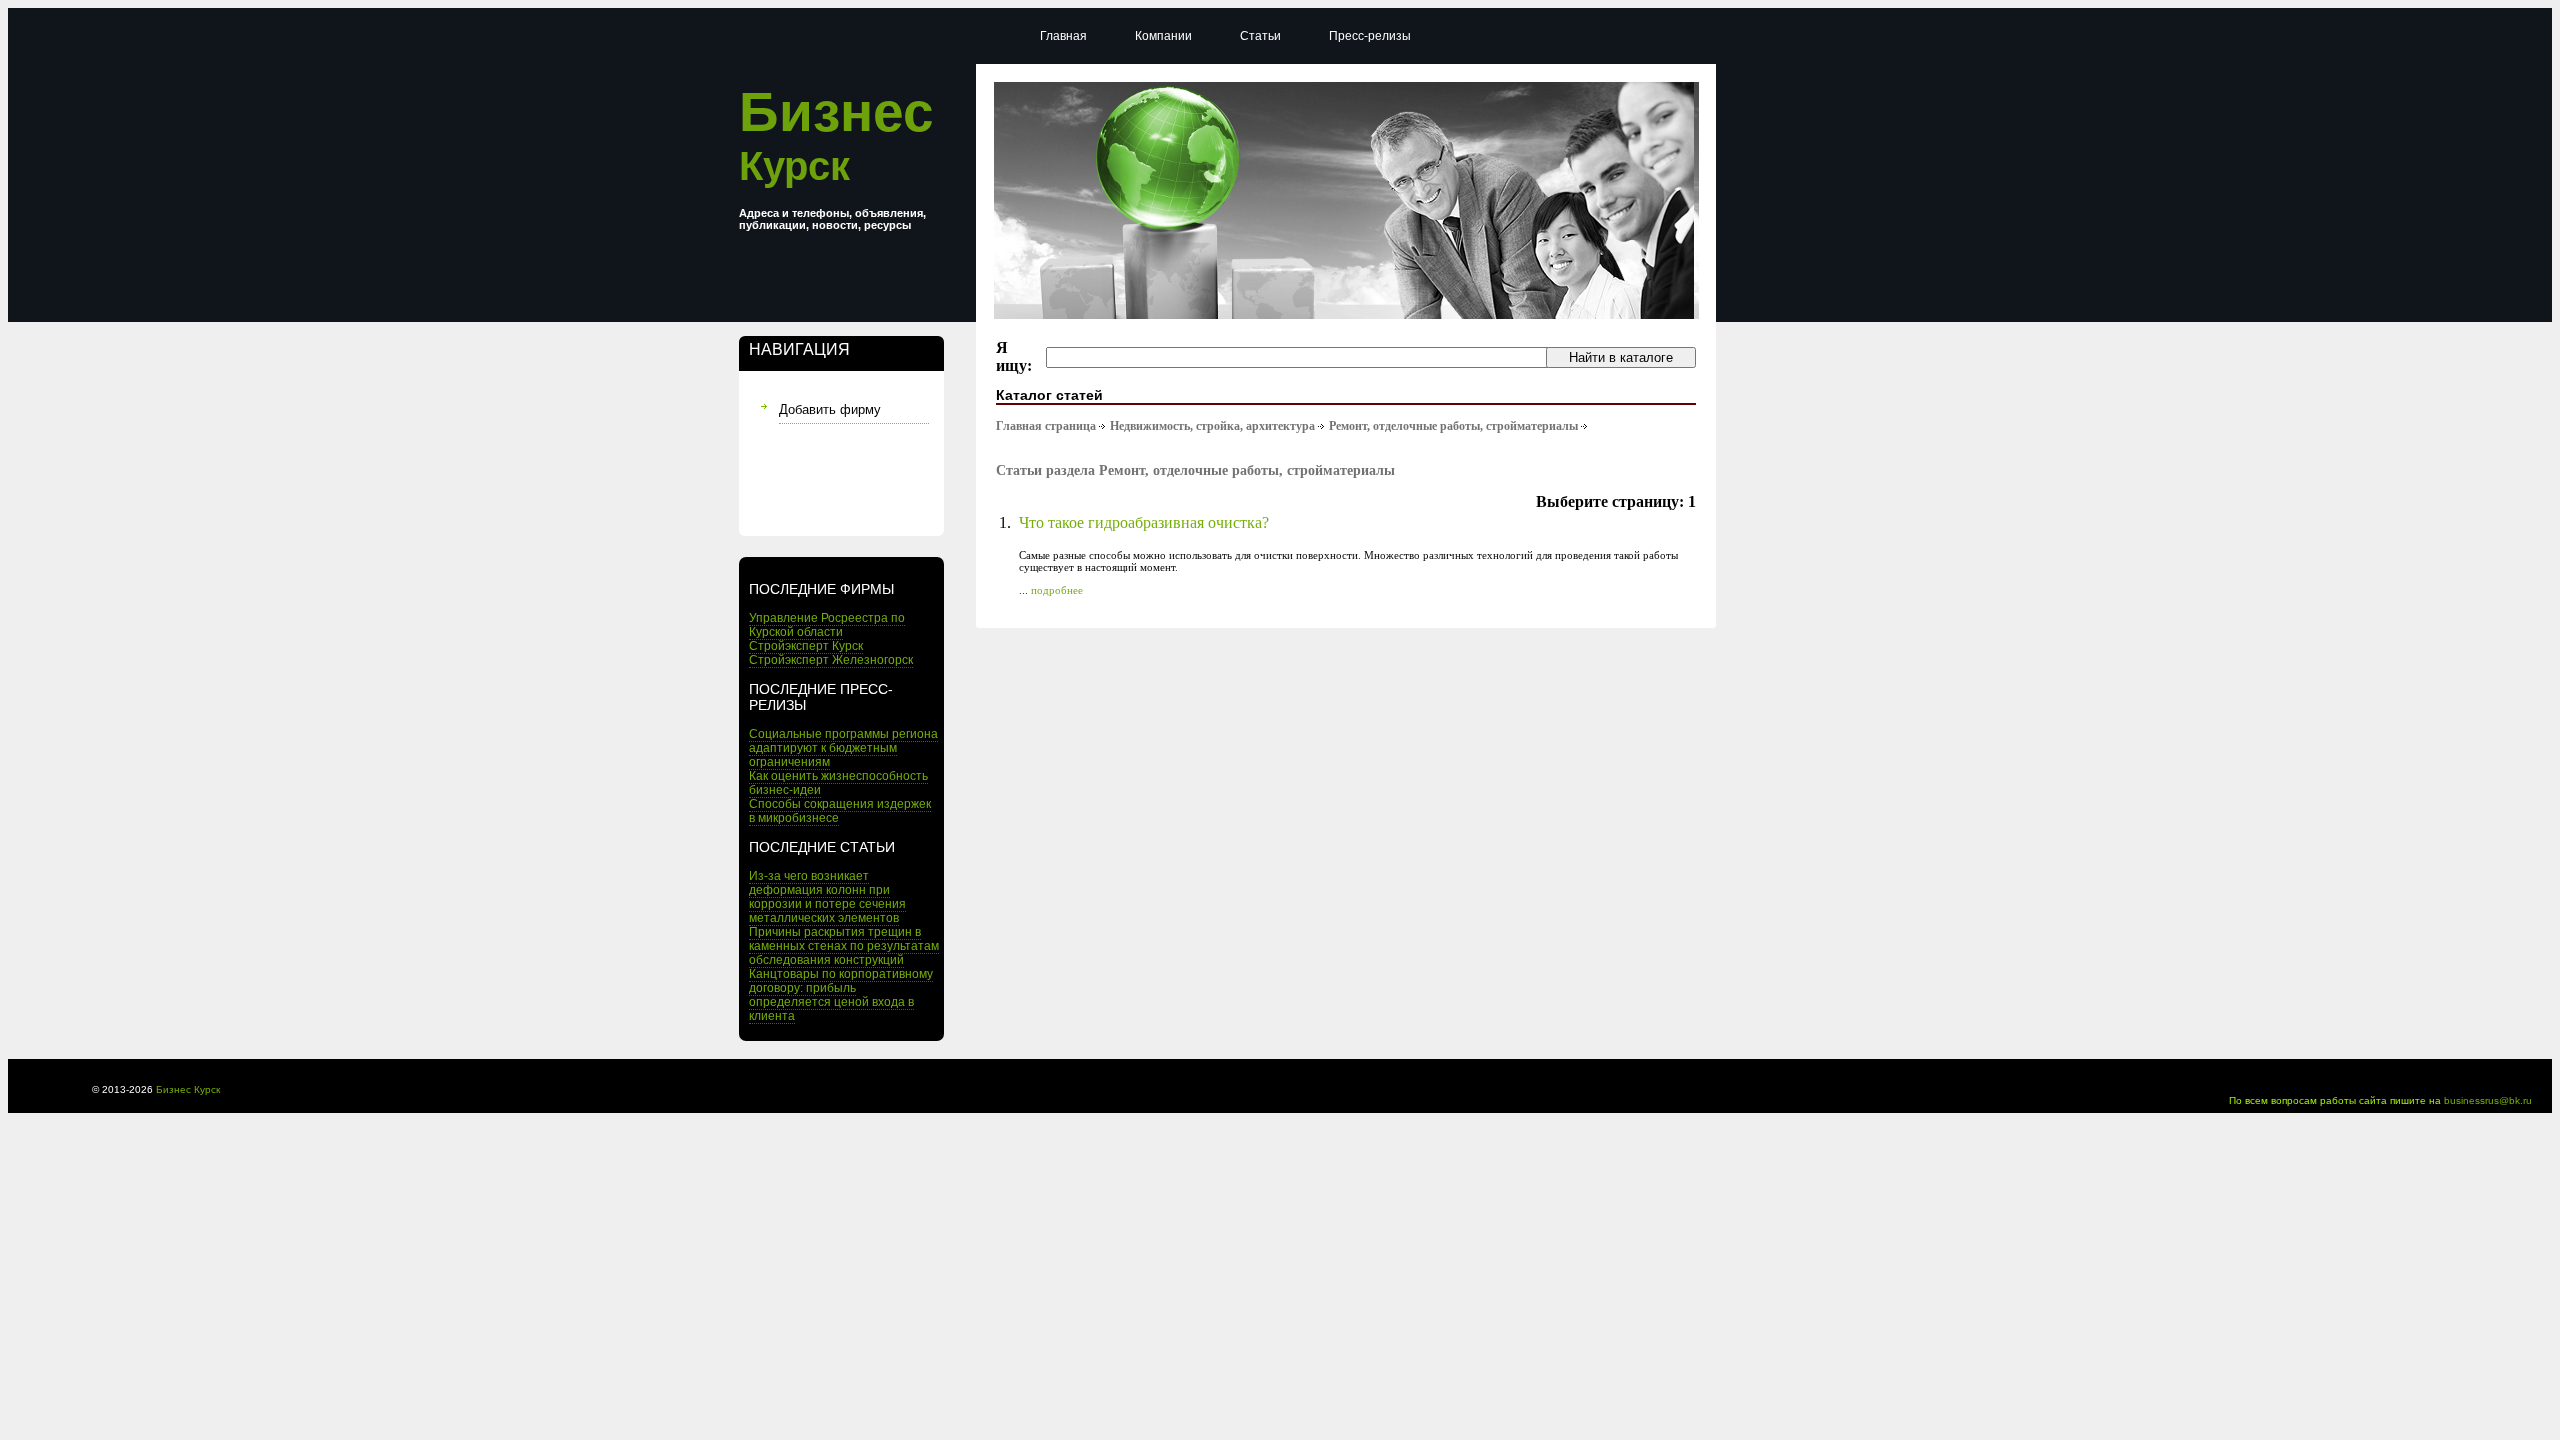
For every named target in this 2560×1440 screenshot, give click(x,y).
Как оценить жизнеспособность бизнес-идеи (838, 783)
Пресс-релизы (1370, 36)
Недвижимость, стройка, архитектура (1212, 426)
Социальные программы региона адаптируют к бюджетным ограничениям (843, 748)
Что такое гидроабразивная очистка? (1144, 522)
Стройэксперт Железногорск (831, 660)
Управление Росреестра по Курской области (827, 625)
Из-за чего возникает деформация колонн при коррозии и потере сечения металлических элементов (827, 897)
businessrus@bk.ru (2488, 1100)
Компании (1163, 36)
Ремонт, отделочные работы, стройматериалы (1453, 426)
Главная (1063, 36)
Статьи (1260, 36)
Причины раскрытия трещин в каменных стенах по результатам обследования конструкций (844, 946)
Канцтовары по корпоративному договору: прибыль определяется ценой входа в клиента (841, 995)
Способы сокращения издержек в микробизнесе (840, 811)
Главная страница (1046, 426)
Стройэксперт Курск (806, 646)
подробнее (1057, 590)
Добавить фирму (830, 409)
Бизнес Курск (188, 1089)
